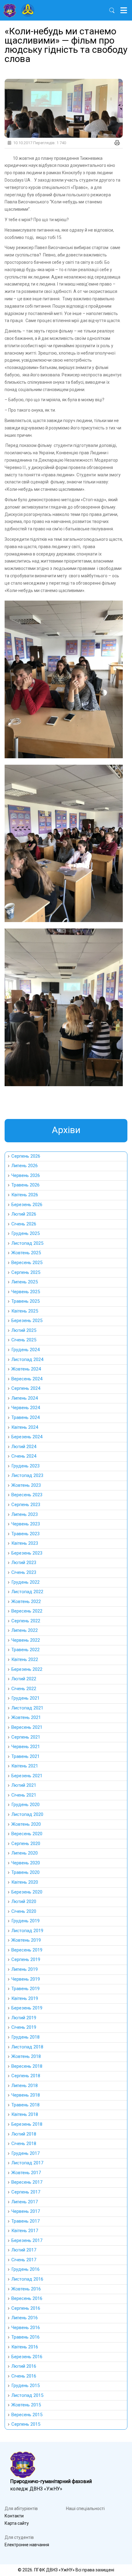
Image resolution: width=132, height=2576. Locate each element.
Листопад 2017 (27, 2163)
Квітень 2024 (25, 1427)
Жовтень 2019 (26, 1940)
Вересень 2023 (27, 1495)
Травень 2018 (25, 2105)
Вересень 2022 (27, 1611)
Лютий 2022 (24, 1679)
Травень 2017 (25, 2221)
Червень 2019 (26, 1979)
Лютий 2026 (24, 1214)
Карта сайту (17, 2523)
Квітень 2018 (25, 2114)
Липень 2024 (25, 1398)
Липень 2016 (25, 2318)
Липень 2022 (25, 1630)
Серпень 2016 (26, 2308)
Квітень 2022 (25, 1659)
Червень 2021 (26, 1747)
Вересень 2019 (27, 1950)
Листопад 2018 (27, 2047)
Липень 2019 (25, 1969)
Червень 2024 (26, 1408)
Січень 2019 (24, 2027)
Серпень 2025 (26, 1272)
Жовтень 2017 (26, 2173)
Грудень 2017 (25, 2153)
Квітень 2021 (25, 1766)
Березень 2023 (27, 1553)
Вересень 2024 (27, 1379)
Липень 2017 (25, 2202)
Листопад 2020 (27, 1814)
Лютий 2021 (24, 1785)
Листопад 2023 (27, 1475)
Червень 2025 (26, 1292)
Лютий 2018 (24, 2134)
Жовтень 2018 (26, 2056)
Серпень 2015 (26, 2424)
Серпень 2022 (26, 1621)
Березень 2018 (27, 2124)
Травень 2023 (25, 1534)
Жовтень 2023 (26, 1485)
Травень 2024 (25, 1417)
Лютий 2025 (24, 1330)
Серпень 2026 (26, 1156)
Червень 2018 (26, 2095)
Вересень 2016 (27, 2298)
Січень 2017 (24, 2260)
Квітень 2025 (25, 1311)
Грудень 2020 (25, 1805)
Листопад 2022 (27, 1592)
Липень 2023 (25, 1514)
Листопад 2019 (27, 1931)
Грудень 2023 (25, 1466)
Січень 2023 (24, 1572)
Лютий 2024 (24, 1447)
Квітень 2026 (25, 1195)
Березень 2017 (27, 2240)
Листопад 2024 (27, 1359)
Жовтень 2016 (26, 2289)
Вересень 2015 (27, 2415)
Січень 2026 (24, 1224)
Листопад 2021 (27, 1708)
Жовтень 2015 (26, 2405)
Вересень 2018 (27, 2066)
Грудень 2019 (25, 1921)
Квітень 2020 (25, 1882)
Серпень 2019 (26, 1959)
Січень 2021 (24, 1795)
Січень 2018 (24, 2143)
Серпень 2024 (26, 1388)
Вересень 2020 (27, 1834)
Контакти (14, 2516)
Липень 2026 (25, 1166)
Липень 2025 (25, 1282)
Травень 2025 (25, 1301)
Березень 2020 (27, 1892)
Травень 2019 (25, 1989)
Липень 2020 (25, 1853)
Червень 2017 (26, 2211)
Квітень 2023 (25, 1543)
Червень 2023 (26, 1524)
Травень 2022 (25, 1650)
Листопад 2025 (27, 1243)
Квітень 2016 (25, 2347)
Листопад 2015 (27, 2395)
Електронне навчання (27, 2545)
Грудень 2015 (25, 2386)
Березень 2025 (27, 1321)
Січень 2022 (24, 1689)
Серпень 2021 (26, 1737)
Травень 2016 (25, 2337)
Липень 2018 (25, 2086)
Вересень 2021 (27, 1727)
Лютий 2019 (24, 2018)
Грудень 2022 (25, 1582)
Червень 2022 (26, 1640)
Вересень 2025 (27, 1263)
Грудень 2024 (25, 1350)
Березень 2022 (27, 1669)
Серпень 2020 (26, 1844)
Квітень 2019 (25, 1998)
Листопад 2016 (27, 2279)
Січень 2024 (24, 1456)
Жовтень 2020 (26, 1824)
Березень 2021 (27, 1776)
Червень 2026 (26, 1175)
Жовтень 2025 (26, 1253)
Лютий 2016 (24, 2366)
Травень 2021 (25, 1756)
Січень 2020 (24, 1911)
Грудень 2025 (25, 1233)
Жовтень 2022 (26, 1601)
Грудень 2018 (25, 2037)
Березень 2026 (27, 1205)
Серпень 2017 (26, 2192)
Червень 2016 (26, 2328)
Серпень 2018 (26, 2076)
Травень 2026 (25, 1185)
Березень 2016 (27, 2357)
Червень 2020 (26, 1863)
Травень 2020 (25, 1872)
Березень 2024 (27, 1437)
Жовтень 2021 (26, 1717)
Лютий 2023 (24, 1563)
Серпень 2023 (26, 1505)
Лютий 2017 (24, 2250)
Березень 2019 (27, 2008)
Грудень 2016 (25, 2269)
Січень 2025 (24, 1340)
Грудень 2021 (25, 1698)
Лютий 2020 (24, 1901)
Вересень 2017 (27, 2182)
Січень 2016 (24, 2376)
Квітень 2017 (25, 2231)
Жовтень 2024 (26, 1369)
